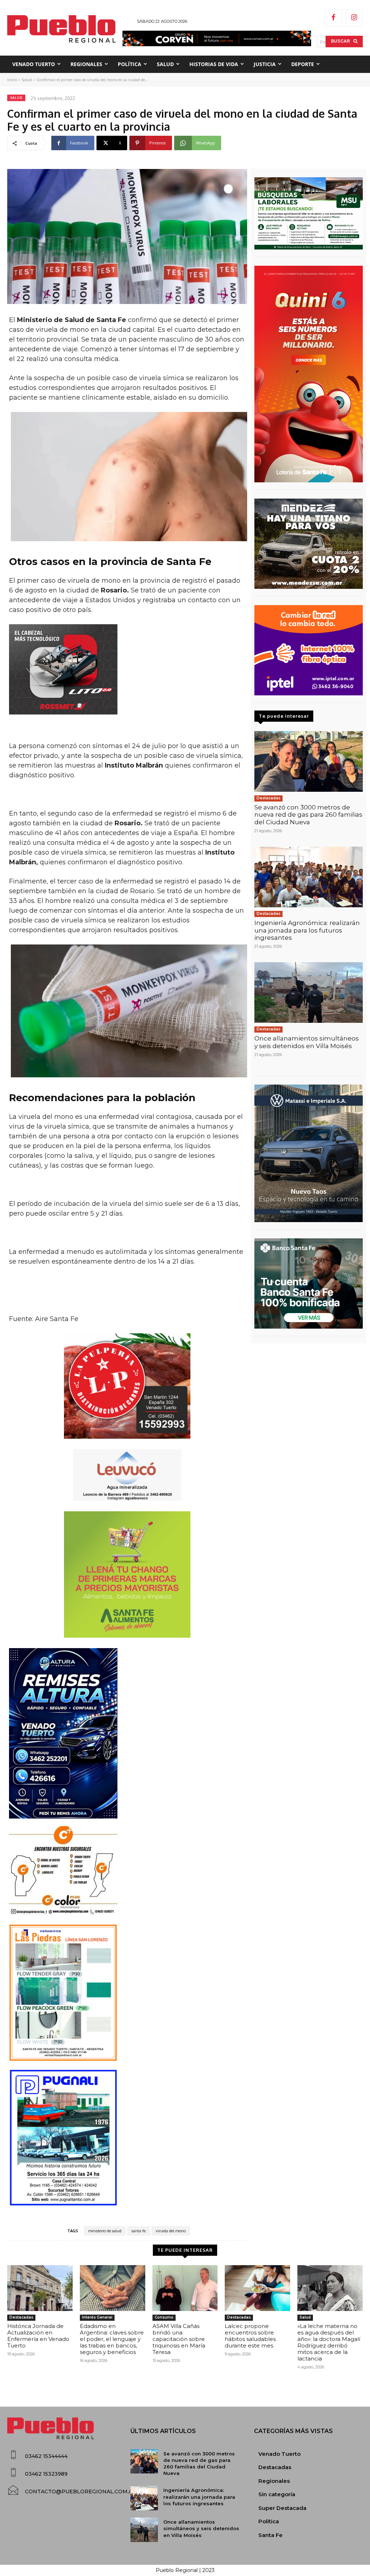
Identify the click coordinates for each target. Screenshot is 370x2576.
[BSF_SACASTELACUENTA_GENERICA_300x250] (309, 1283)
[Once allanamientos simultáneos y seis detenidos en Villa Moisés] (309, 992)
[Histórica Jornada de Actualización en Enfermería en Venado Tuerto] (40, 2288)
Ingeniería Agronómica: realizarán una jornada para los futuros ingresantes (307, 930)
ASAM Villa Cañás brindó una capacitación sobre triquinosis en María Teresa (179, 2339)
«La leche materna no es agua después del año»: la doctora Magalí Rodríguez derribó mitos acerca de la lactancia (329, 2342)
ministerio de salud (105, 2231)
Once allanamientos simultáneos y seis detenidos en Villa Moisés (307, 1042)
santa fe (139, 2231)
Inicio (12, 80)
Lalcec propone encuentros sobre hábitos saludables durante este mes (250, 2336)
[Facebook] (334, 18)
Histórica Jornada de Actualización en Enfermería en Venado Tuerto (38, 2336)
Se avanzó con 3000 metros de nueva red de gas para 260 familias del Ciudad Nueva (308, 815)
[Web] (309, 650)
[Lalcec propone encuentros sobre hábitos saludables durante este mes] (257, 2288)
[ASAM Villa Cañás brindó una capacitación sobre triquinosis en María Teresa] (185, 2288)
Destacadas (268, 798)
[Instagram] (354, 18)
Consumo (164, 2317)
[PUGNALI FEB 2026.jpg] (127, 2138)
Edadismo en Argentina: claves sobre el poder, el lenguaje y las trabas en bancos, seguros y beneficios (112, 2339)
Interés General (97, 2317)
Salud (27, 80)
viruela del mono (171, 2231)
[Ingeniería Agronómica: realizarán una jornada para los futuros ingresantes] (309, 877)
